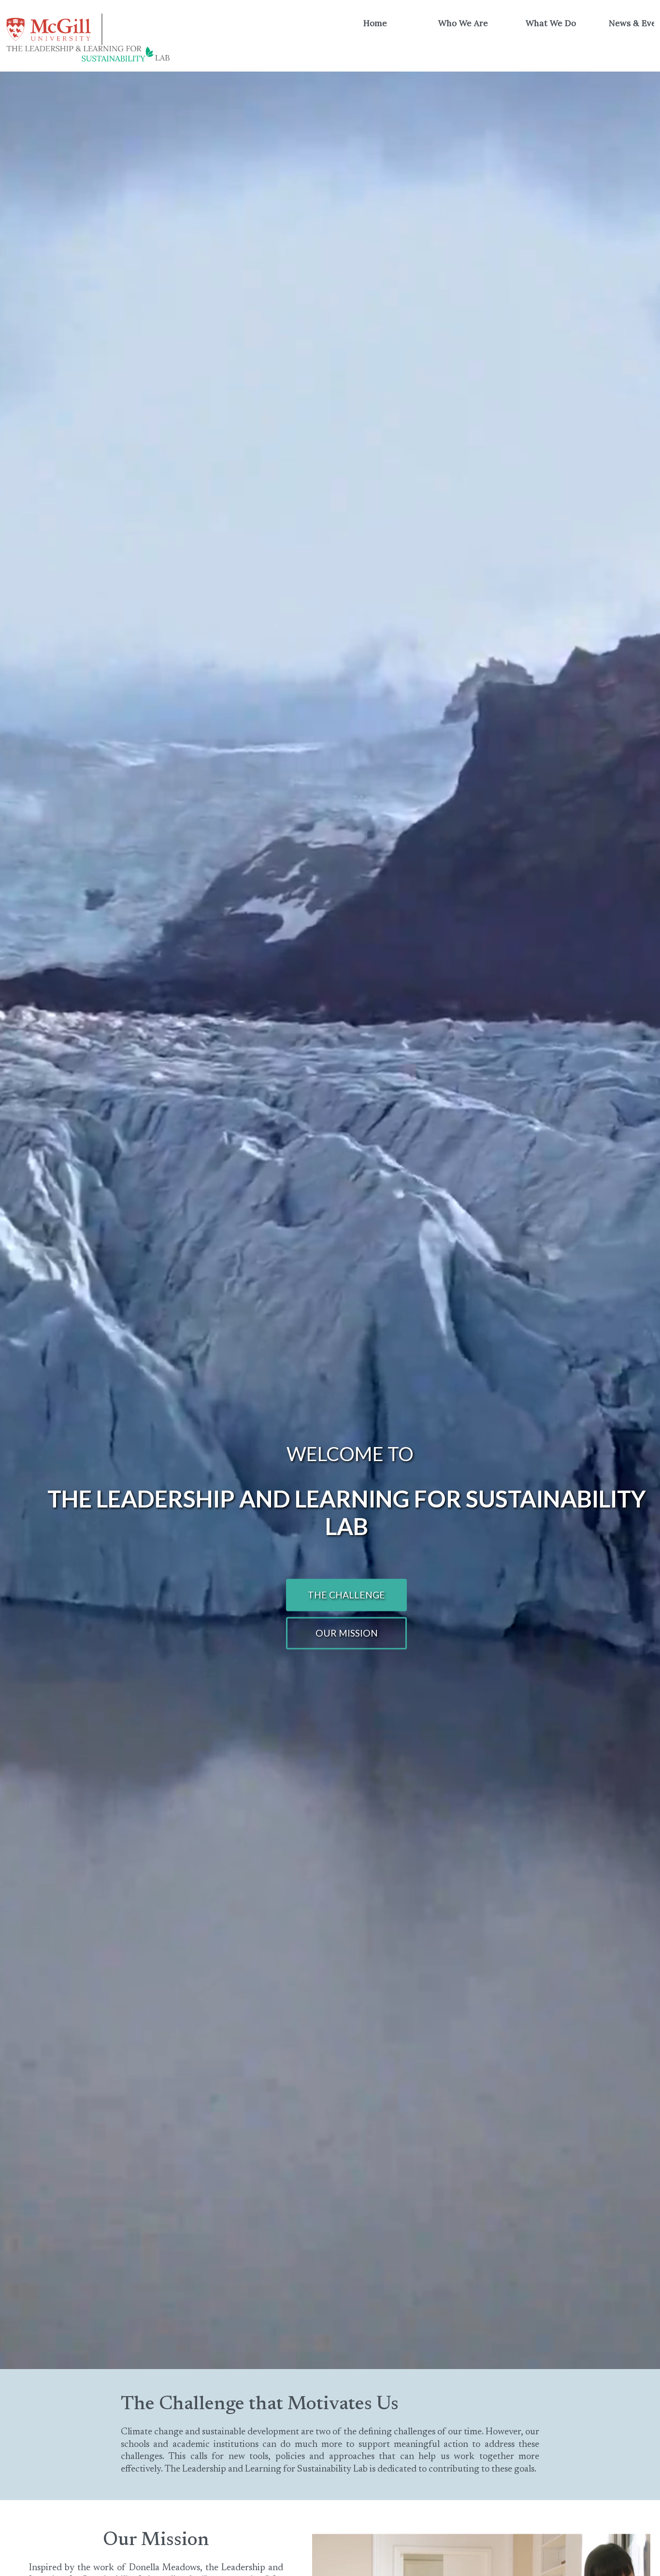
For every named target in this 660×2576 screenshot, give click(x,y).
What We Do (551, 23)
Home (375, 23)
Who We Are (463, 23)
